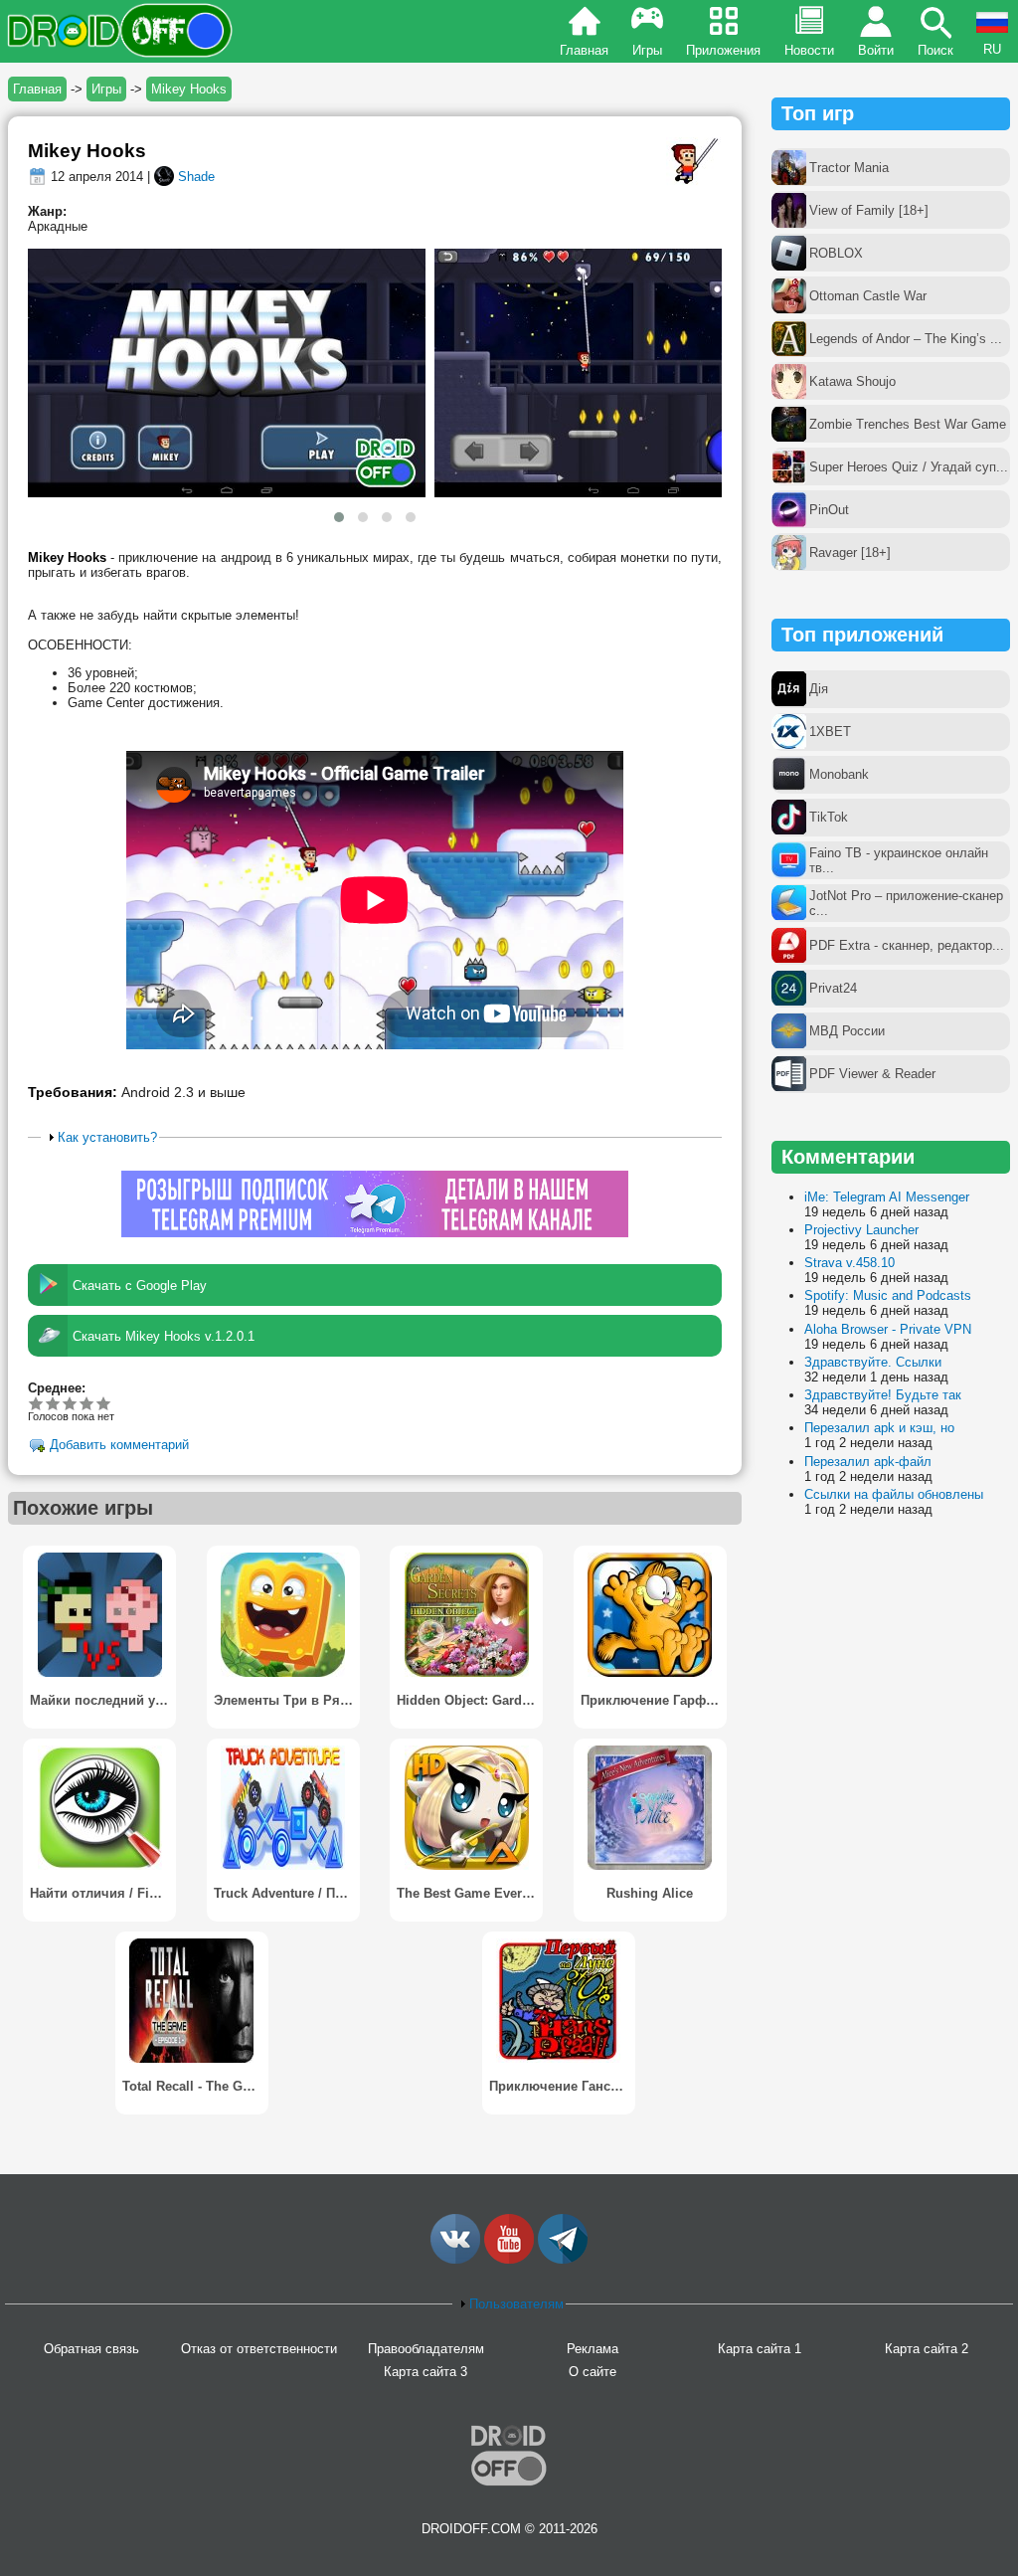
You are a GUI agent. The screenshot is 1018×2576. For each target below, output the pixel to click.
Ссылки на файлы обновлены (894, 1494)
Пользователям (516, 2304)
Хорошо (70, 1403)
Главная (584, 50)
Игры (647, 50)
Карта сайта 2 (927, 2349)
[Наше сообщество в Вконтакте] (455, 2259)
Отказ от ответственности (259, 2349)
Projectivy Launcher (861, 1230)
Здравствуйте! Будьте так (883, 1395)
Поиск (935, 50)
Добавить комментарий (119, 1446)
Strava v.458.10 (849, 1263)
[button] (339, 517)
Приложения (723, 50)
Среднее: (57, 1388)
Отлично (104, 1403)
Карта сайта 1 (760, 2349)
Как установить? (107, 1137)
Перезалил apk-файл (868, 1462)
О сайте (593, 2372)
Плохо (36, 1403)
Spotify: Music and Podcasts (888, 1295)
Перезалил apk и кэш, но (879, 1428)
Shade (196, 177)
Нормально (53, 1403)
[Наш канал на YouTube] (509, 2259)
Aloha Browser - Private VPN (888, 1329)
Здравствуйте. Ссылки (873, 1362)
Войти (876, 50)
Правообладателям (426, 2349)
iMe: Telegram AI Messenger (887, 1197)
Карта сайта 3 (425, 2372)
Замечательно (87, 1403)
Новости (809, 50)
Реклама (593, 2349)
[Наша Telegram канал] (563, 2259)
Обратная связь (91, 2349)
